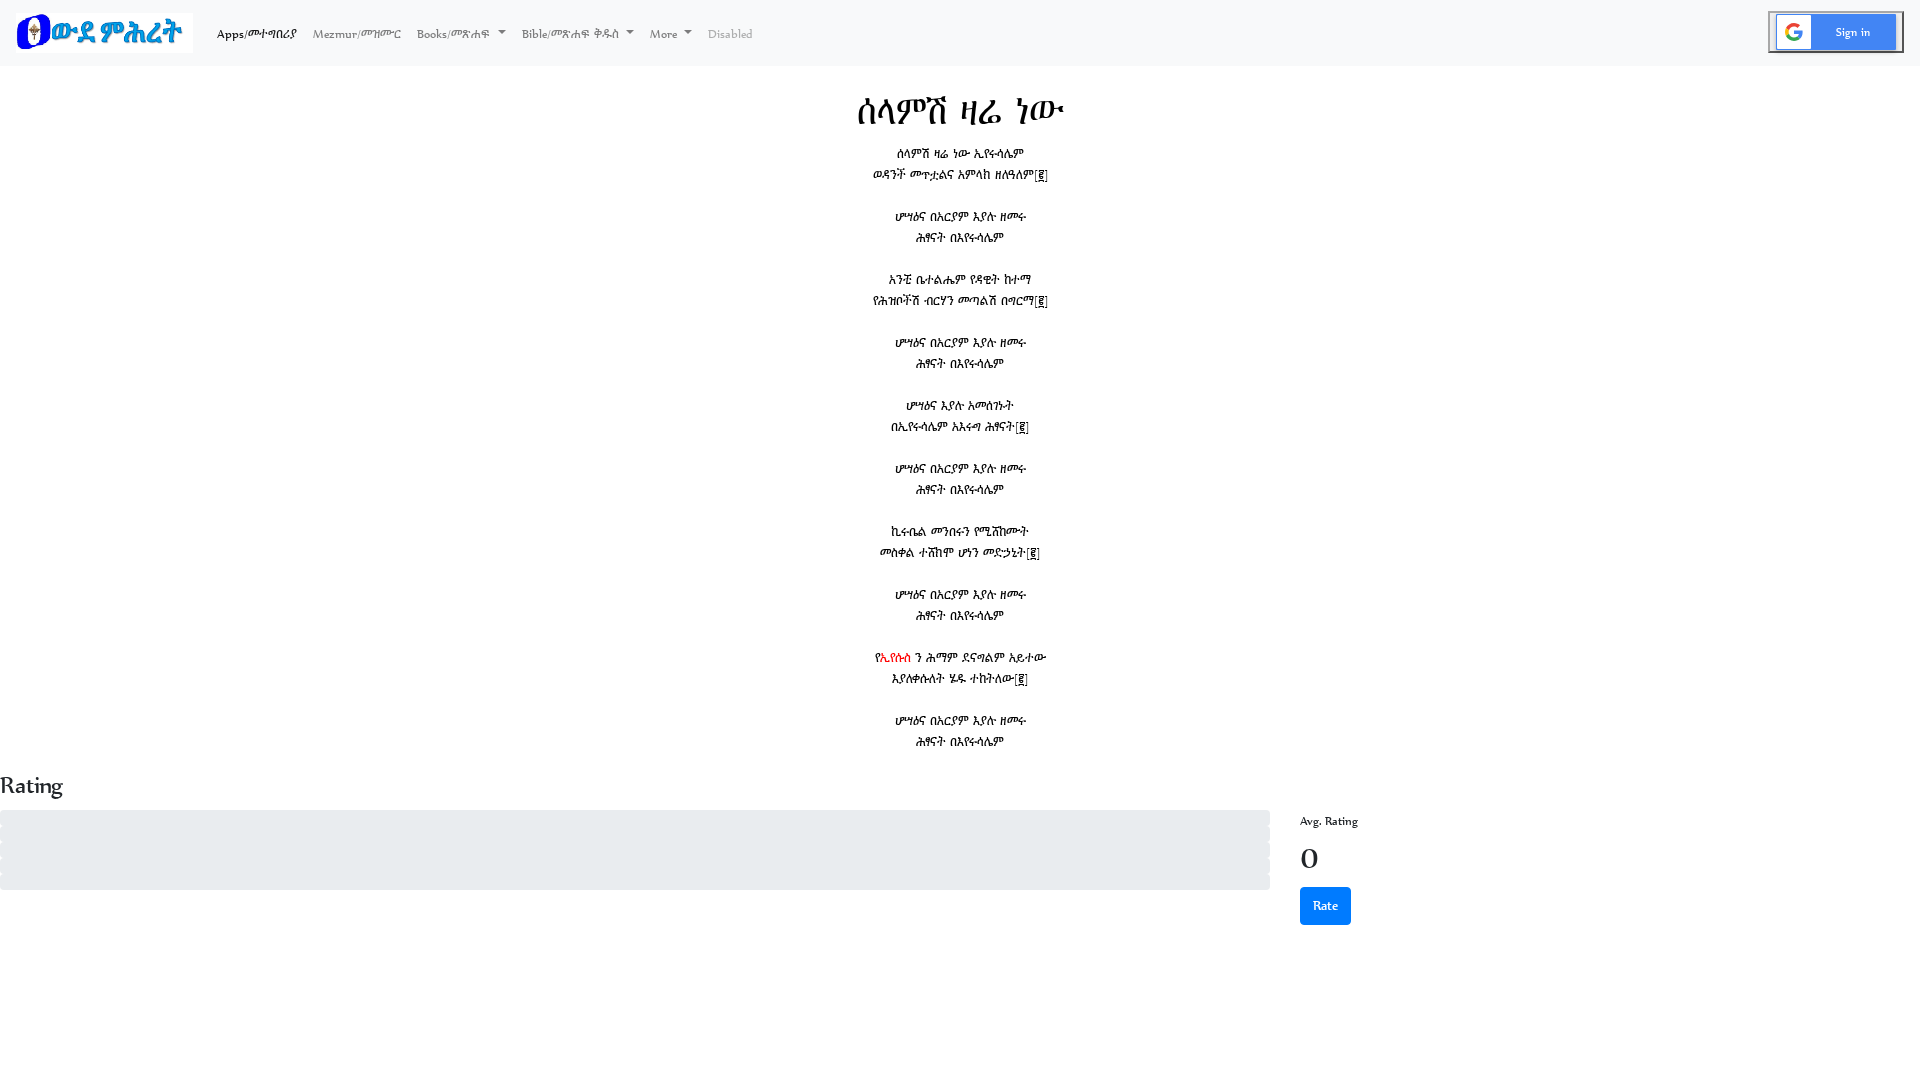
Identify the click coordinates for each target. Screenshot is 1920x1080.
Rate (1325, 905)
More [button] (665, 33)
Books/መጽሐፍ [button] (455, 33)
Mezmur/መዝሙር (357, 33)
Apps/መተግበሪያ (261, 33)
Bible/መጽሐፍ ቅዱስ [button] (572, 33)
